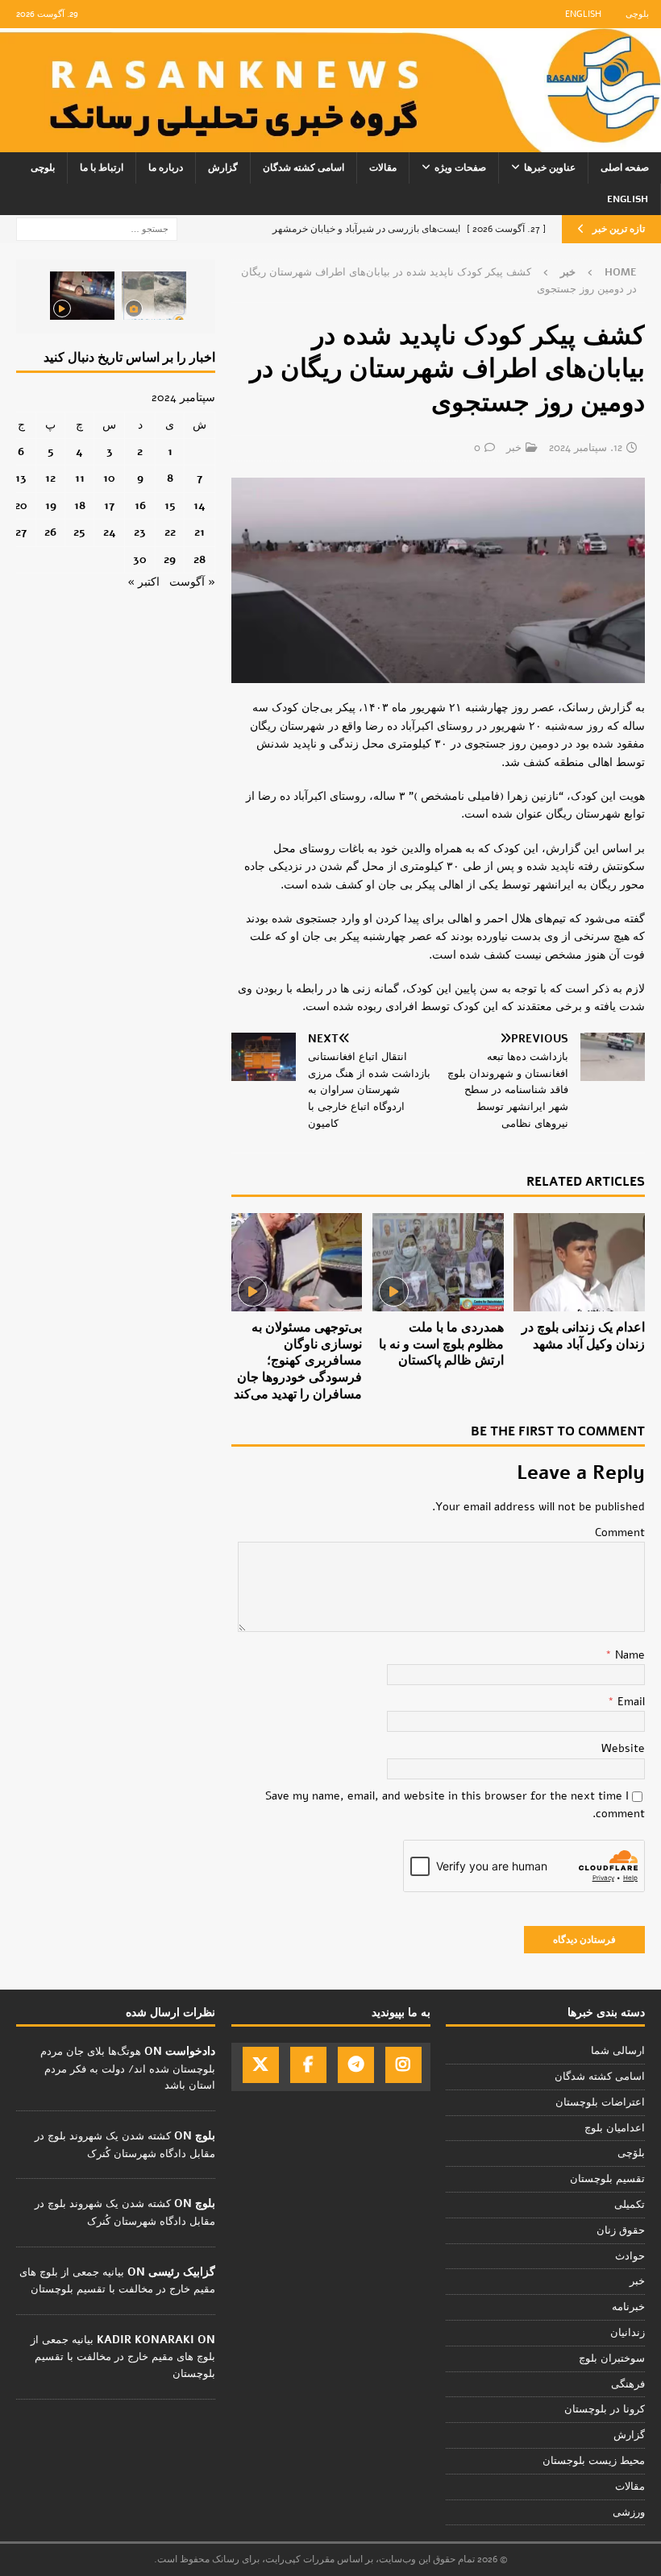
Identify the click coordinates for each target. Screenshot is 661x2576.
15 (170, 505)
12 (50, 478)
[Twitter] (261, 2065)
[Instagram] (403, 2065)
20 (21, 505)
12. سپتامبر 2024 (586, 448)
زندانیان (628, 2333)
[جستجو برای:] (97, 228)
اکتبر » (143, 582)
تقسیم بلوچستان (607, 2179)
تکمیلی (630, 2205)
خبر (514, 448)
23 (140, 532)
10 (109, 478)
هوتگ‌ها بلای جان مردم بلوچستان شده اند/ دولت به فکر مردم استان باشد (128, 2069)
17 (109, 505)
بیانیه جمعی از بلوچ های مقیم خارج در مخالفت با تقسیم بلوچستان (123, 2357)
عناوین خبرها (550, 168)
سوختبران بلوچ (612, 2359)
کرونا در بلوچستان (605, 2409)
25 (79, 532)
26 (50, 532)
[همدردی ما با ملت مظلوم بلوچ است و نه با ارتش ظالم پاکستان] (438, 1262)
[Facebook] (308, 2065)
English (583, 14)
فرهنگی (628, 2384)
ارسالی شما (618, 2051)
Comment (620, 1532)
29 (170, 559)
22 (170, 532)
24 (110, 532)
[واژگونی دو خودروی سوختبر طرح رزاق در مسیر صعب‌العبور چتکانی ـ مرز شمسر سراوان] (154, 296)
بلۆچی (631, 2153)
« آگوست (192, 582)
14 (200, 505)
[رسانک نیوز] (330, 142)
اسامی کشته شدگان (303, 168)
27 (21, 532)
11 (80, 478)
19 (51, 505)
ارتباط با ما (102, 168)
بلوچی (637, 14)
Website (623, 1748)
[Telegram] (356, 2065)
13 (21, 478)
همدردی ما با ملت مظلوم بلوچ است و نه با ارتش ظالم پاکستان (441, 1344)
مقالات (383, 168)
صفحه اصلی (625, 168)
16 (140, 505)
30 (140, 559)
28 (200, 559)
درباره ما (166, 168)
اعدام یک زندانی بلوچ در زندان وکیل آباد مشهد (583, 1336)
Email (630, 1702)
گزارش (223, 168)
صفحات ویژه (460, 168)
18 (80, 505)
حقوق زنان (621, 2230)
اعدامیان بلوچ (615, 2128)
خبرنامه (628, 2307)
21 (200, 532)
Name (628, 1655)
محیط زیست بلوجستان (594, 2461)
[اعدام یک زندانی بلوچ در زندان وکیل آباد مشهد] (579, 1262)
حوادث (630, 2256)
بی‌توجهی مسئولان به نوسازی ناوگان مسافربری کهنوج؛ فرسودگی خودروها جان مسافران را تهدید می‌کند (298, 1361)
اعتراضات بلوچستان (600, 2102)
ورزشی (629, 2512)
